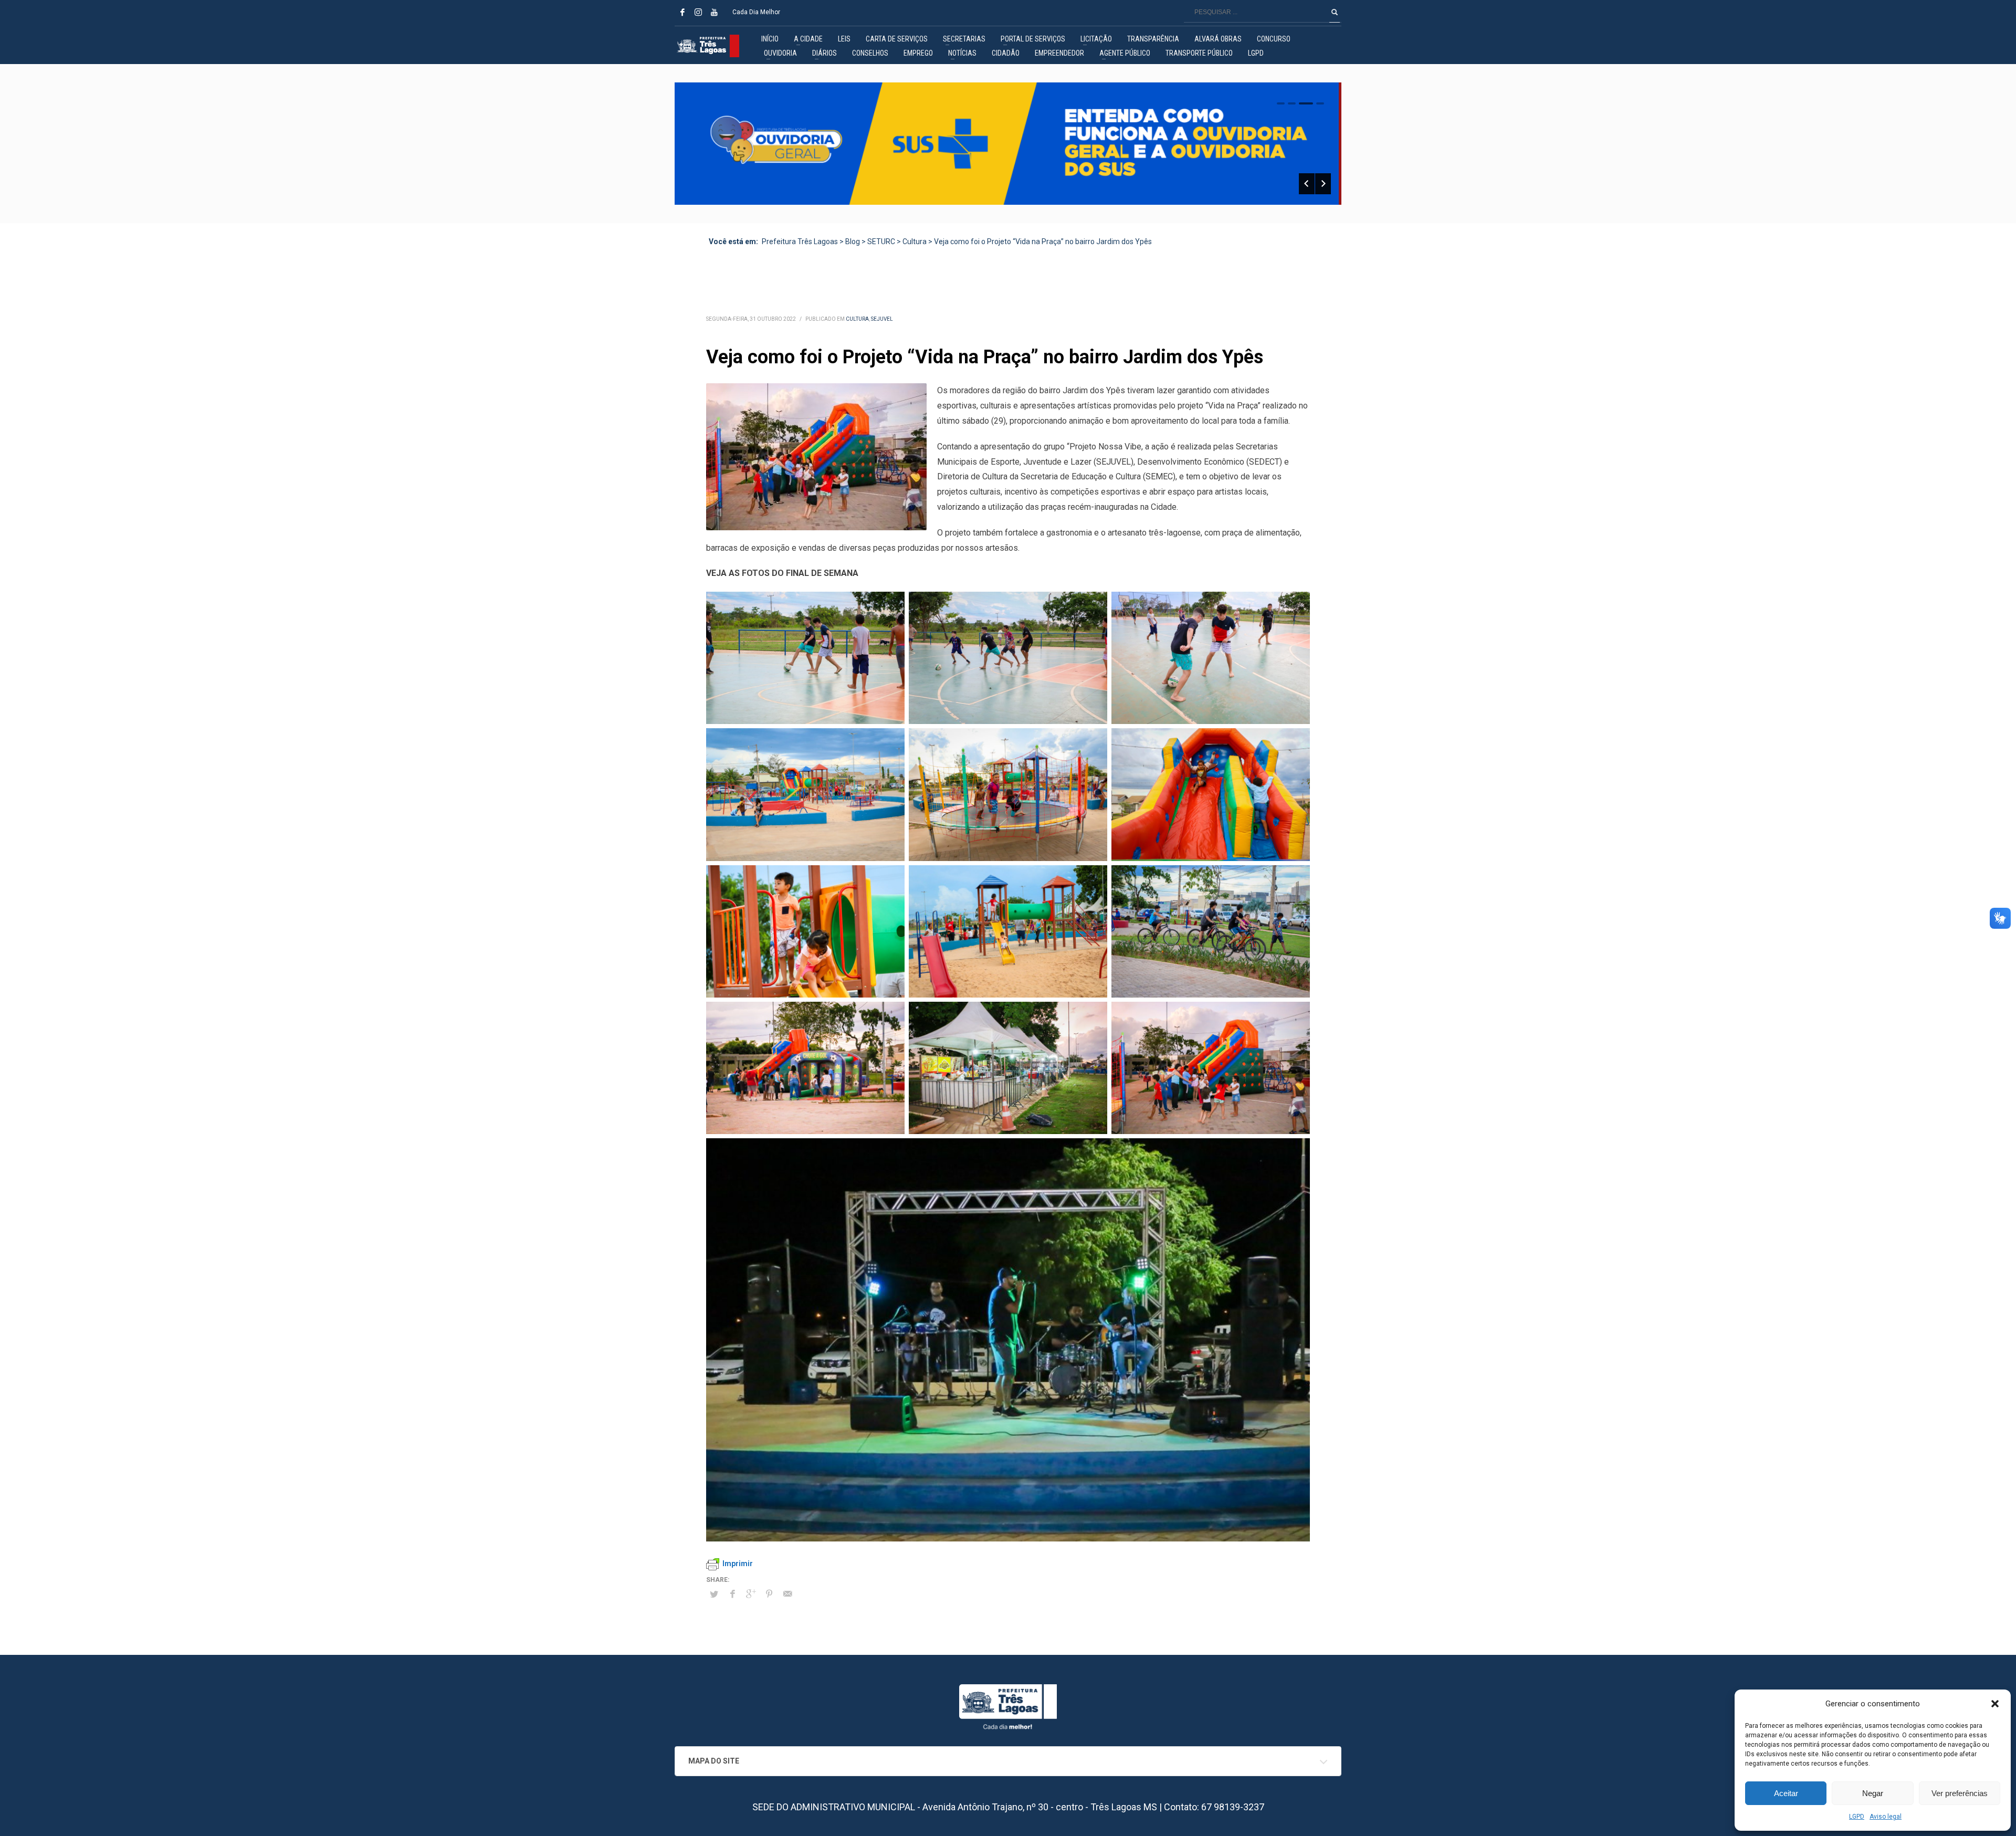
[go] (1335, 12)
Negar (1873, 1793)
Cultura (857, 319)
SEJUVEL (882, 319)
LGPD (1857, 1817)
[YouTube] (714, 12)
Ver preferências (1960, 1793)
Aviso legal (1886, 1817)
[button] (1995, 1704)
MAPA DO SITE (714, 1761)
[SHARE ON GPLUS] (751, 1594)
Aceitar (1786, 1793)
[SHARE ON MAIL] (787, 1594)
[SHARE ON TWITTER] (714, 1594)
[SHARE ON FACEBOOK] (732, 1594)
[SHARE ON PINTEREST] (769, 1594)
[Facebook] (682, 12)
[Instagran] (698, 12)
